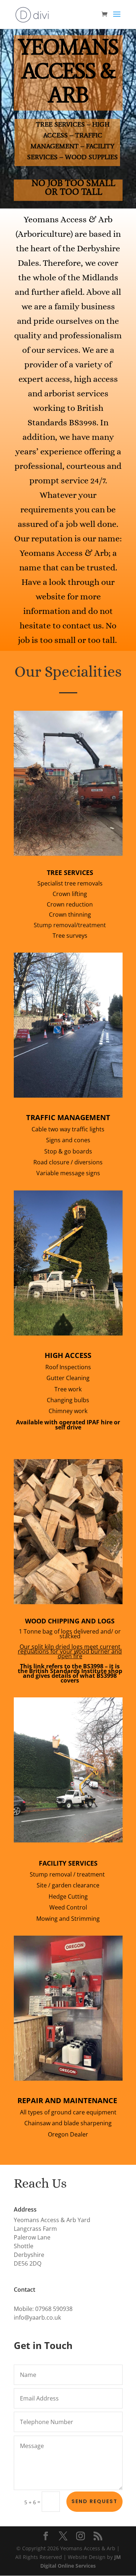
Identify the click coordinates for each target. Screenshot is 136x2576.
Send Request (94, 2501)
